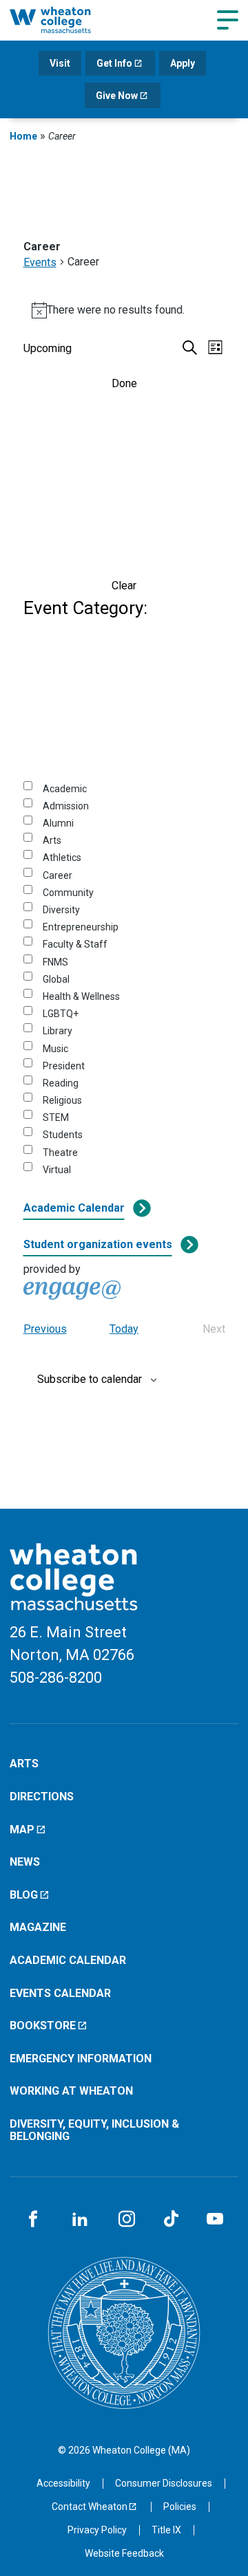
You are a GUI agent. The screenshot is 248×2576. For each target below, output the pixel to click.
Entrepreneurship (81, 927)
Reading (61, 1083)
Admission (66, 806)
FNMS (55, 962)
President (64, 1066)
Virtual (57, 1170)
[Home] (64, 20)
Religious (62, 1100)
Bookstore (43, 2026)
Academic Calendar (74, 1208)
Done (124, 383)
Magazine (38, 1927)
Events (40, 262)
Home (23, 136)
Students (63, 1135)
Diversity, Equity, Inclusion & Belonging (94, 2130)
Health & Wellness (81, 996)
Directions (42, 1797)
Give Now (117, 96)
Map (22, 1830)
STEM (56, 1117)
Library (58, 1031)
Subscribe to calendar (90, 1379)
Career (58, 875)
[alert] (124, 310)
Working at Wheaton (71, 2091)
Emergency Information (81, 2059)
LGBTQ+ (61, 1014)
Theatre (60, 1153)
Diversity (61, 910)
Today (124, 1329)
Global (56, 979)
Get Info (114, 63)
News (25, 1862)
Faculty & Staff (75, 944)
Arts (52, 840)
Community (68, 893)
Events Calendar (60, 1993)
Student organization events (98, 1244)
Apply (183, 63)
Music (55, 1049)
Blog (24, 1895)
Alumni (58, 823)
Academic (65, 789)
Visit (60, 63)
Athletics (62, 858)
